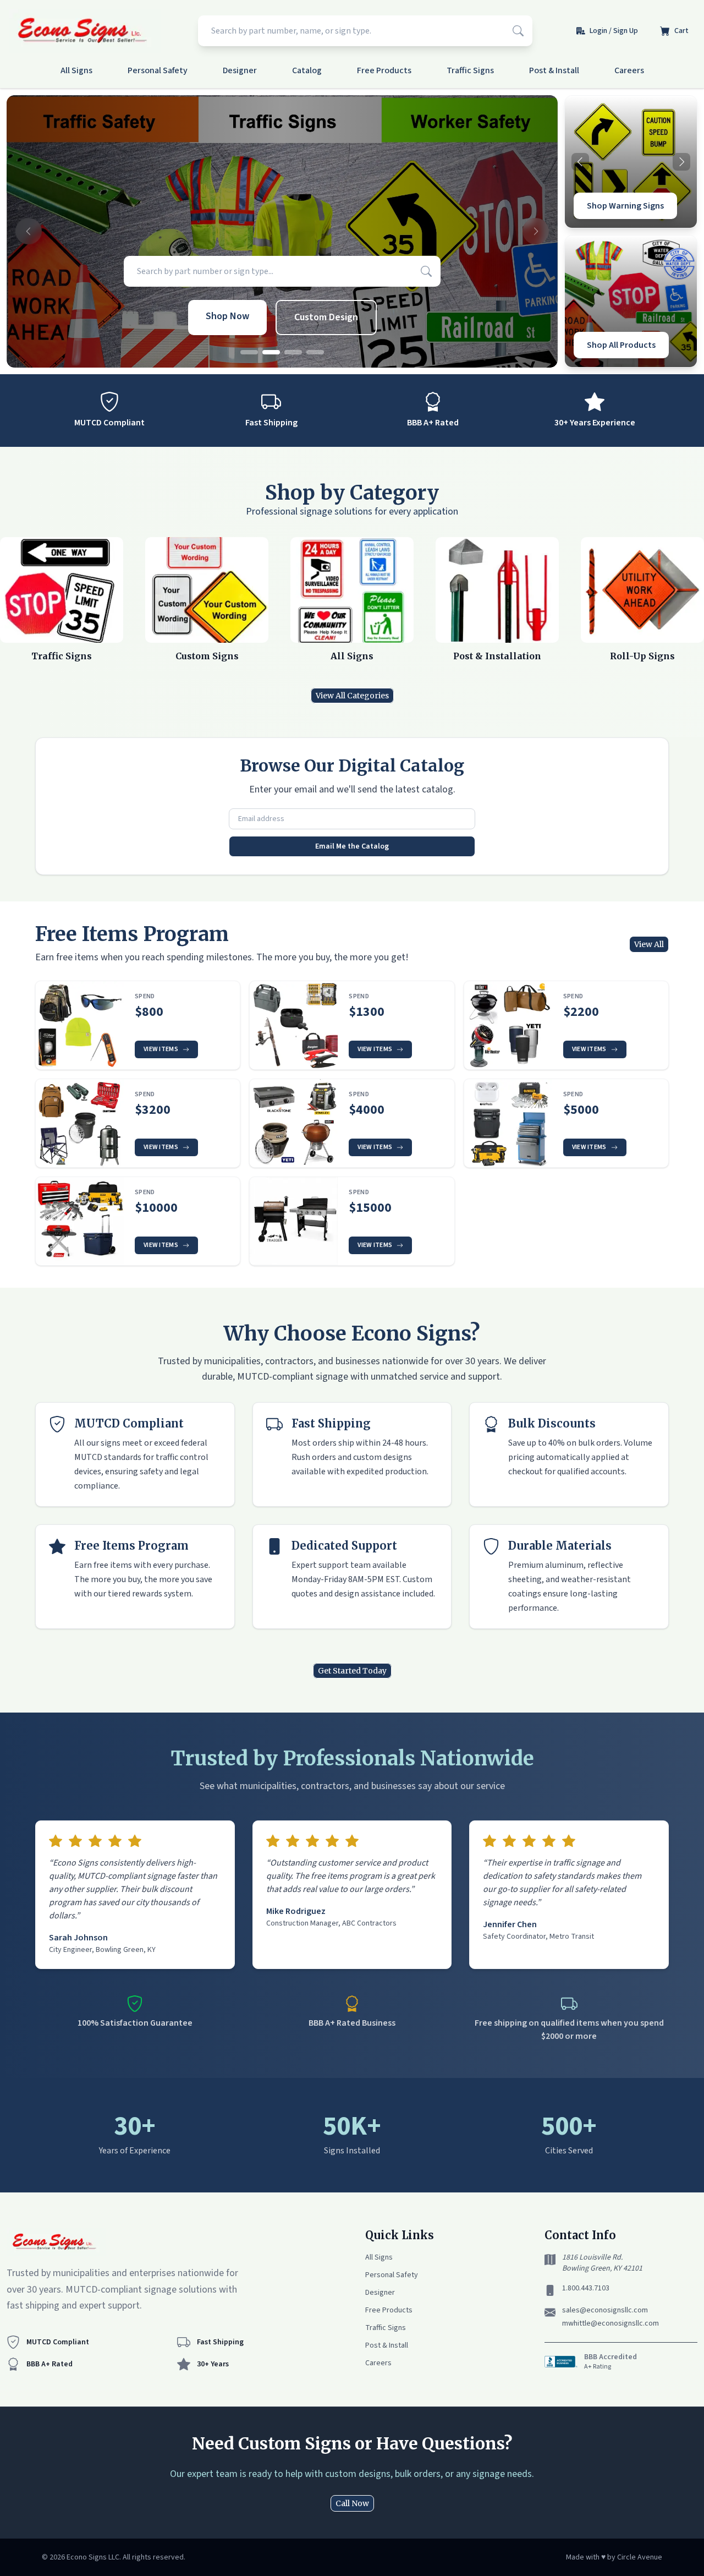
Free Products (384, 70)
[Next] (681, 162)
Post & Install (554, 70)
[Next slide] (536, 232)
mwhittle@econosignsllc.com (610, 2323)
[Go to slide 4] (315, 352)
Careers (629, 70)
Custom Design (326, 317)
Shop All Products (621, 345)
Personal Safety (158, 70)
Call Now (352, 2503)
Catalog (307, 70)
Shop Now (227, 316)
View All (649, 944)
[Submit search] (518, 31)
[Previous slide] (29, 232)
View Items (161, 1049)
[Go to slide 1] (249, 352)
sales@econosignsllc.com (605, 2310)
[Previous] (580, 162)
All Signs (76, 70)
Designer (240, 70)
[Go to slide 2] (271, 352)
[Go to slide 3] (293, 352)
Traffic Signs (470, 70)
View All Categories (352, 696)
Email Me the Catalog (352, 846)
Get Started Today (352, 1671)
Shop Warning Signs (625, 206)
